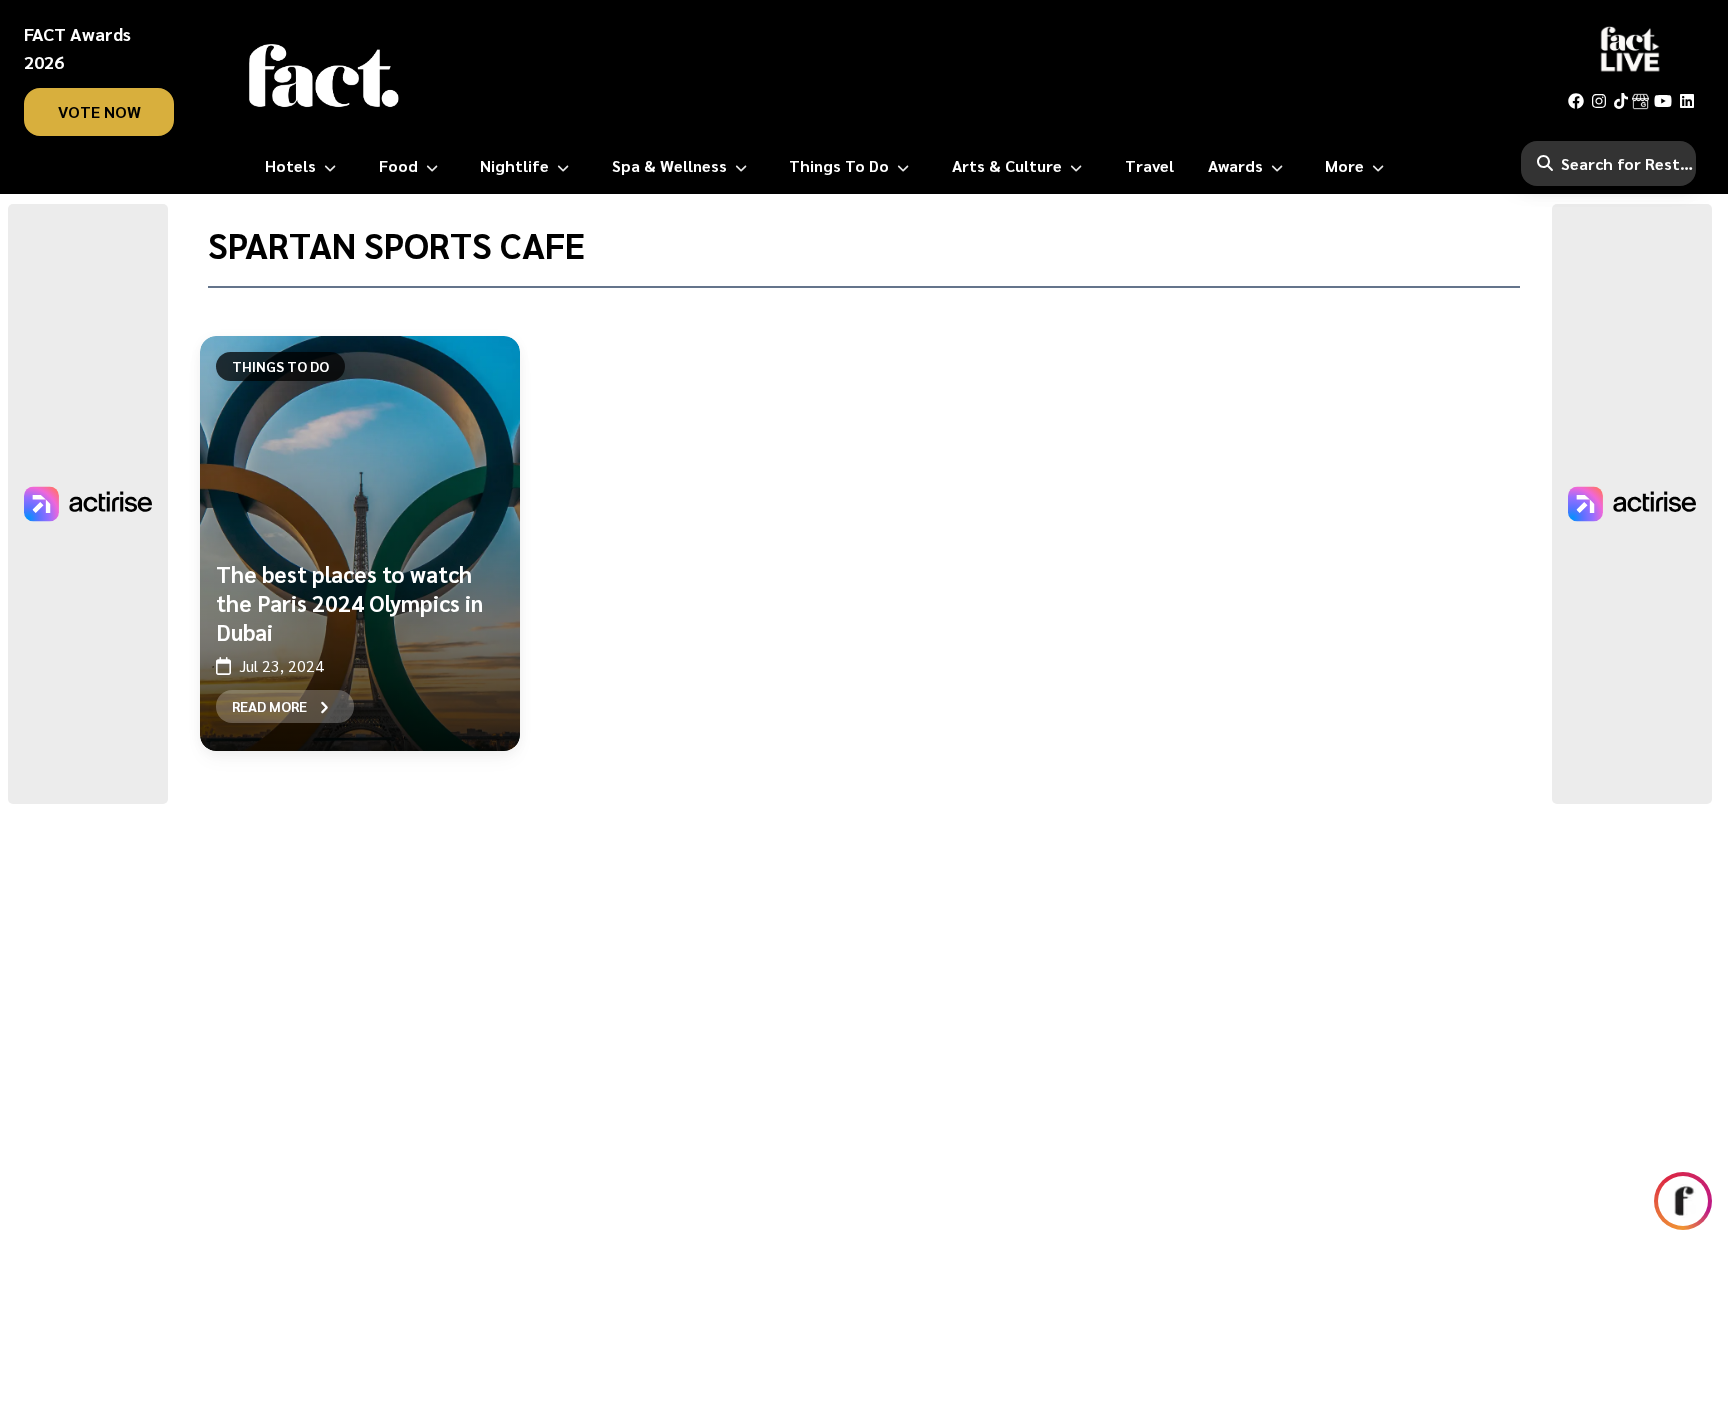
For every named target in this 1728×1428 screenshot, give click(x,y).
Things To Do (280, 366)
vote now (99, 111)
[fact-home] (324, 76)
